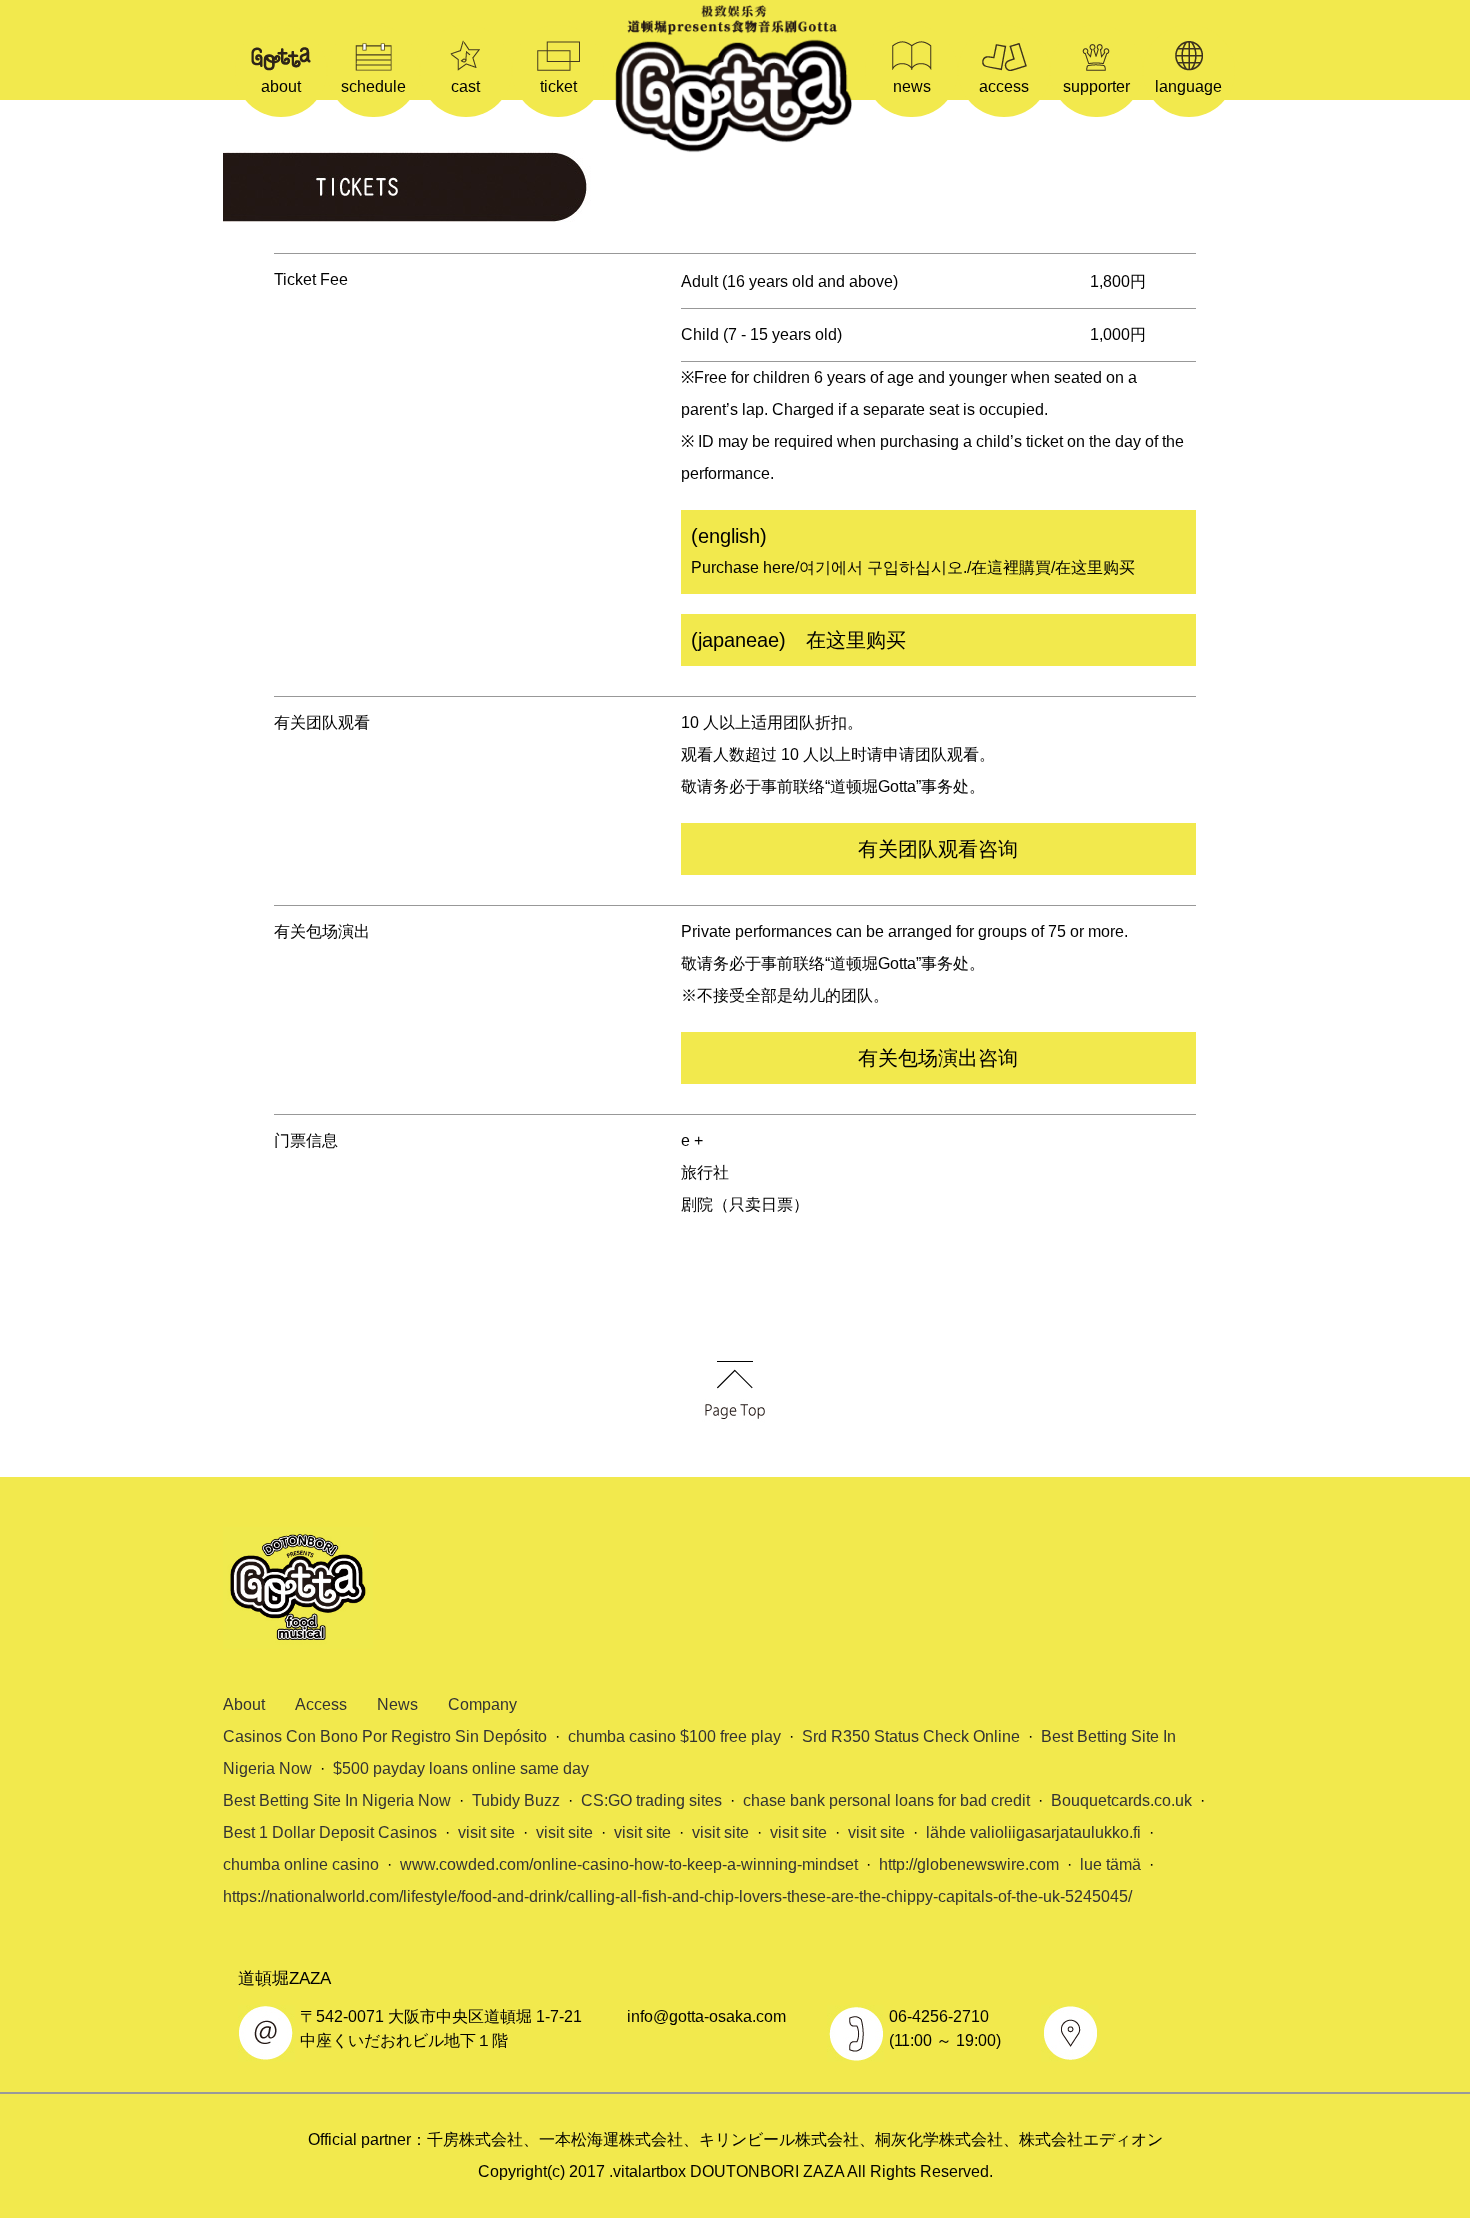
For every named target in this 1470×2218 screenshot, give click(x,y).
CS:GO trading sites (651, 1800)
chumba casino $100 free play (674, 1736)
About (244, 1704)
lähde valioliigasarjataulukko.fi (1033, 1832)
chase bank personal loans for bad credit (886, 1800)
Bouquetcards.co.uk (1121, 1800)
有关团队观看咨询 (938, 849)
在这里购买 (798, 640)
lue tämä (1110, 1864)
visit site (486, 1832)
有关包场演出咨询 (938, 1058)
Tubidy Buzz (516, 1800)
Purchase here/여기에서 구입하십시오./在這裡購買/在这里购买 (913, 550)
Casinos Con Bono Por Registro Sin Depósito (385, 1736)
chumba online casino (301, 1864)
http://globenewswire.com (969, 1864)
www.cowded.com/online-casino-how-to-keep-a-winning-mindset (629, 1864)
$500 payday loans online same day (461, 1768)
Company (482, 1704)
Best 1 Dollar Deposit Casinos (330, 1832)
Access (321, 1704)
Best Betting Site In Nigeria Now (337, 1800)
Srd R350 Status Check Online (911, 1736)
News (397, 1704)
